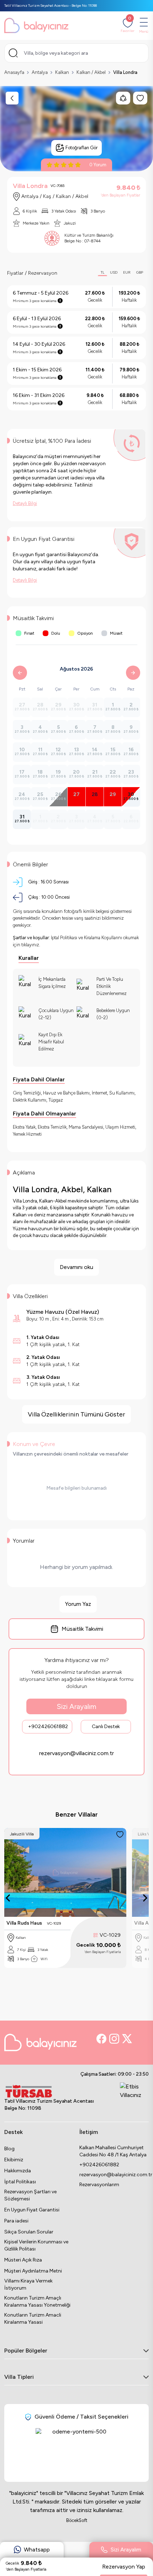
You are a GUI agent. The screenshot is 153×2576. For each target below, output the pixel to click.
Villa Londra (125, 72)
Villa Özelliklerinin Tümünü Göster (76, 1414)
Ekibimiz (14, 2160)
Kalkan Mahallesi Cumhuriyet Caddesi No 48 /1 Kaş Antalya (113, 2151)
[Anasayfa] (36, 26)
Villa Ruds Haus (24, 1923)
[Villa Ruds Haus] (65, 1872)
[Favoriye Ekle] (120, 1834)
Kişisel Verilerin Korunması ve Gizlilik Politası (36, 2245)
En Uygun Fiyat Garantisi (32, 2210)
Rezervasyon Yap (124, 2567)
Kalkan (62, 72)
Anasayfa (14, 72)
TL (102, 272)
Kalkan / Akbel (91, 72)
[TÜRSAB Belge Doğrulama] (49, 2091)
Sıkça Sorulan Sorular (29, 2232)
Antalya (40, 72)
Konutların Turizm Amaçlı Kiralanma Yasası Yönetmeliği (37, 2301)
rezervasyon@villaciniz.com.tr (76, 1753)
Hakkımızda (18, 2171)
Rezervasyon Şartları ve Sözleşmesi (30, 2195)
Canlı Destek (106, 1727)
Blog (9, 2149)
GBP (140, 272)
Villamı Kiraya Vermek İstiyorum (28, 2284)
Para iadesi (16, 2221)
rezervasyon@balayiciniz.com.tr (114, 2175)
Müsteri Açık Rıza (23, 2260)
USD (114, 272)
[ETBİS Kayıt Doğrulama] (134, 2098)
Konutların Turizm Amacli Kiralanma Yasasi (33, 2319)
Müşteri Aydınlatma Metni (33, 2271)
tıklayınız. (31, 945)
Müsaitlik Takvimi (82, 1629)
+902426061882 (48, 1727)
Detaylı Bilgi (25, 503)
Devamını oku (76, 1267)
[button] (32, 2553)
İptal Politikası (20, 2182)
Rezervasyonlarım (99, 2185)
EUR (127, 272)
